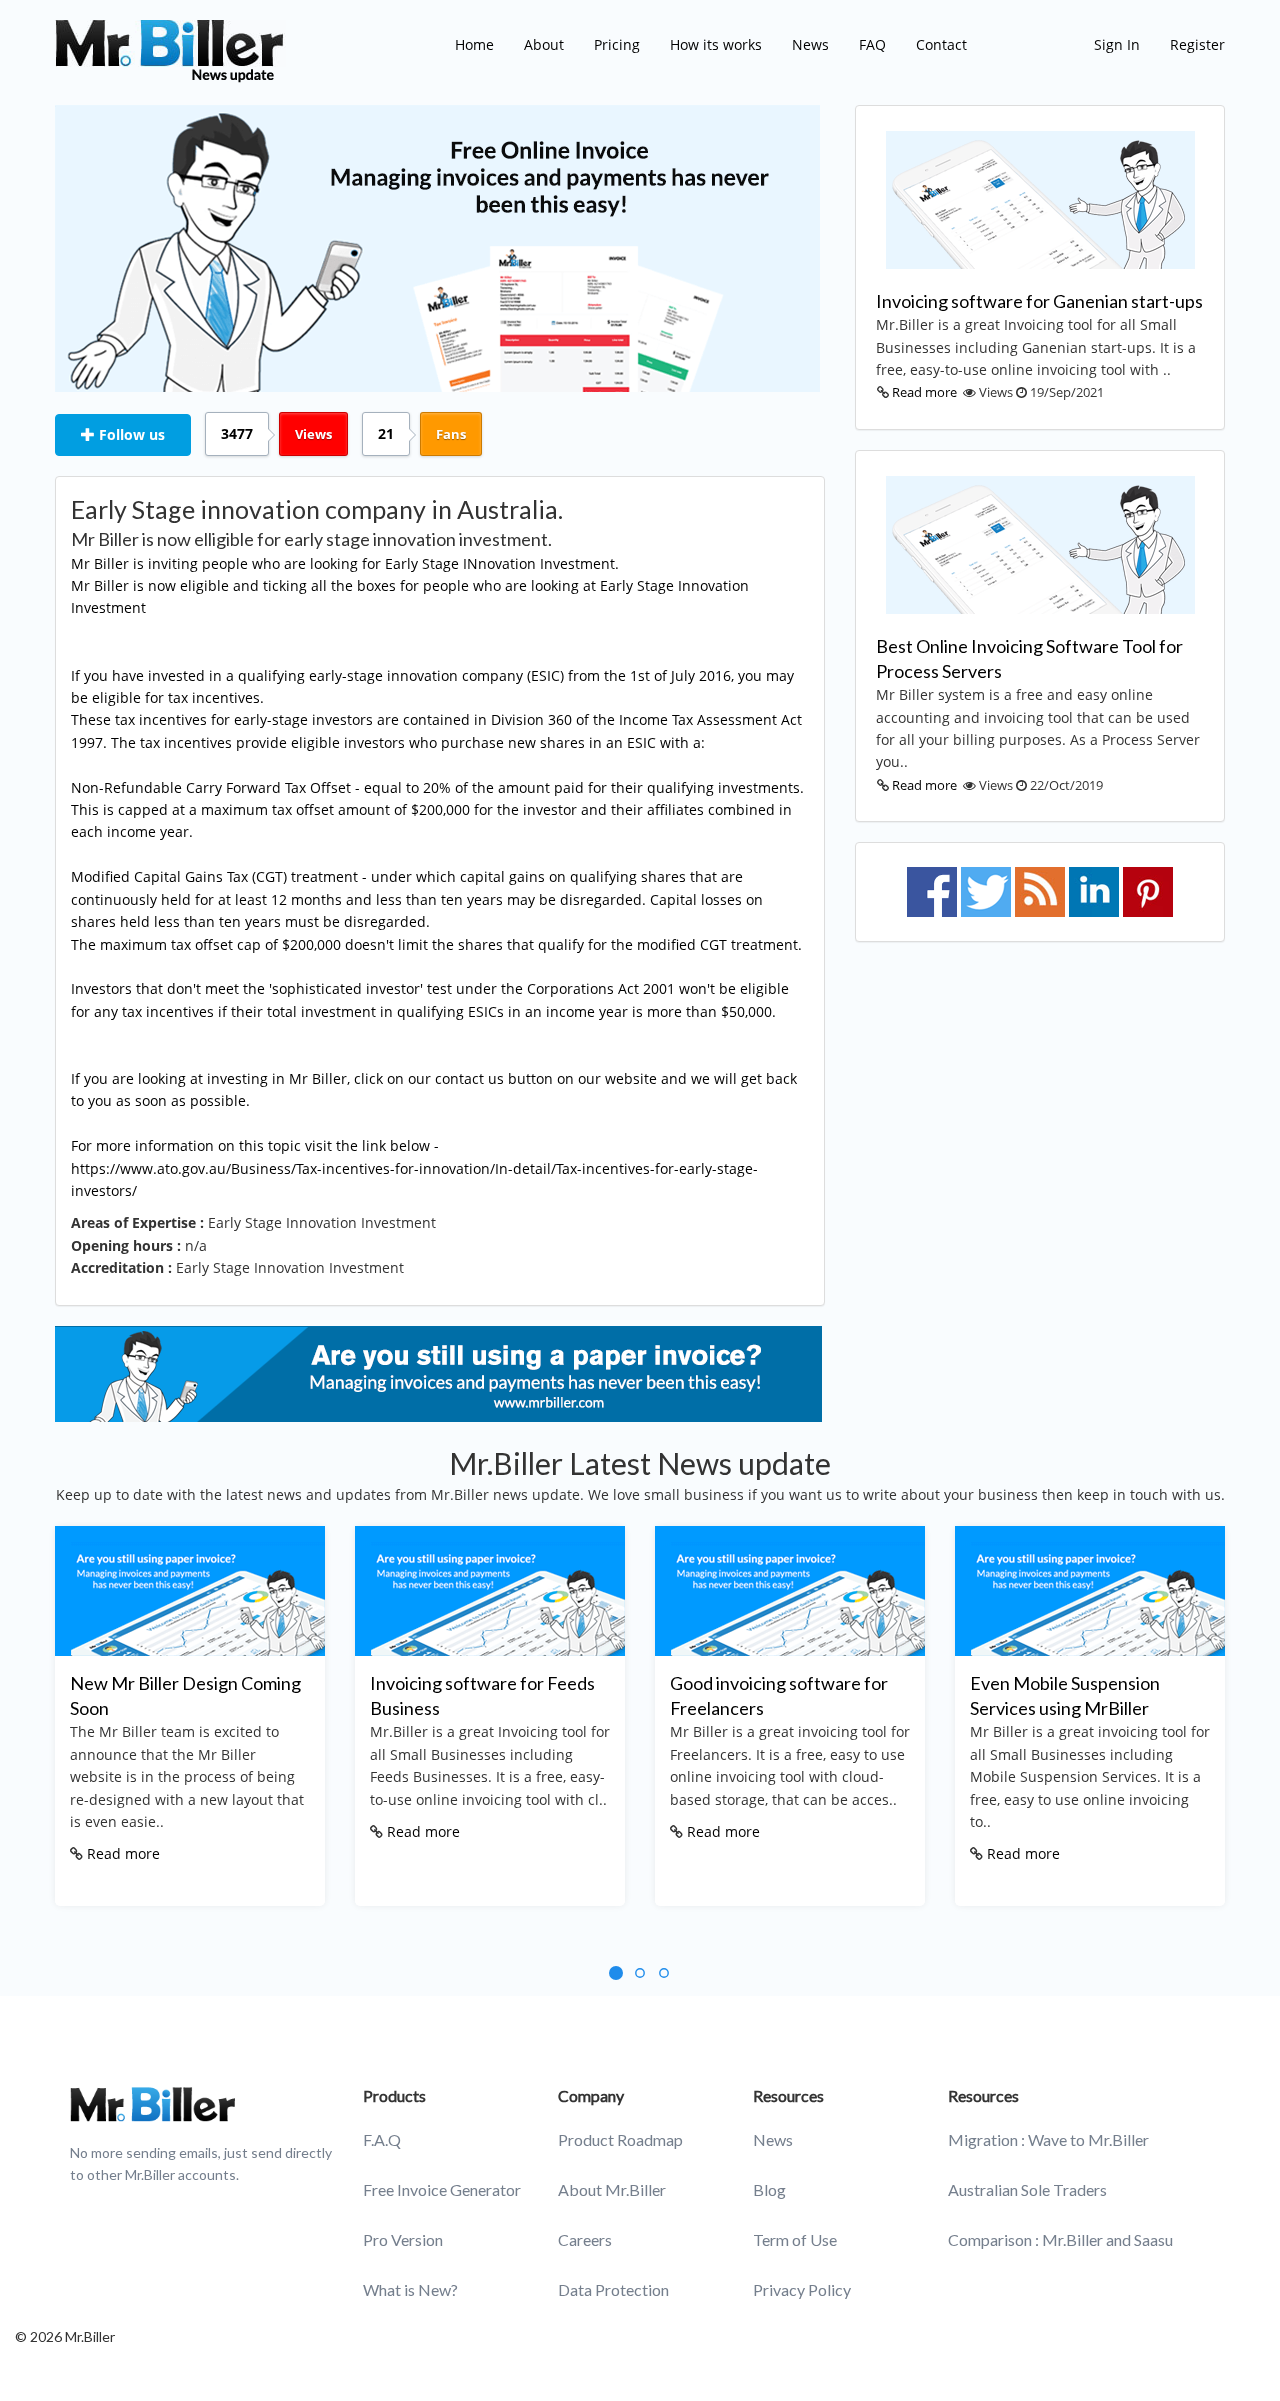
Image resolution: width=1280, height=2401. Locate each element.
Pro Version (403, 2239)
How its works (716, 44)
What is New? (410, 2289)
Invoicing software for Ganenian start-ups (1039, 301)
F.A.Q (382, 2139)
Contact (941, 44)
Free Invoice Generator (442, 2189)
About (544, 44)
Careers (585, 2239)
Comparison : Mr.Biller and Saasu (1060, 2239)
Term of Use (795, 2239)
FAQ (872, 44)
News (810, 44)
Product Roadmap (620, 2139)
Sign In (1117, 44)
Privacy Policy (802, 2289)
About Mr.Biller (612, 2189)
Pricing (617, 44)
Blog (769, 2189)
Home (474, 44)
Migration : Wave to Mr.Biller (1048, 2139)
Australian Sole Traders (1027, 2189)
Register (1197, 44)
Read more (924, 392)
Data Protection (613, 2289)
